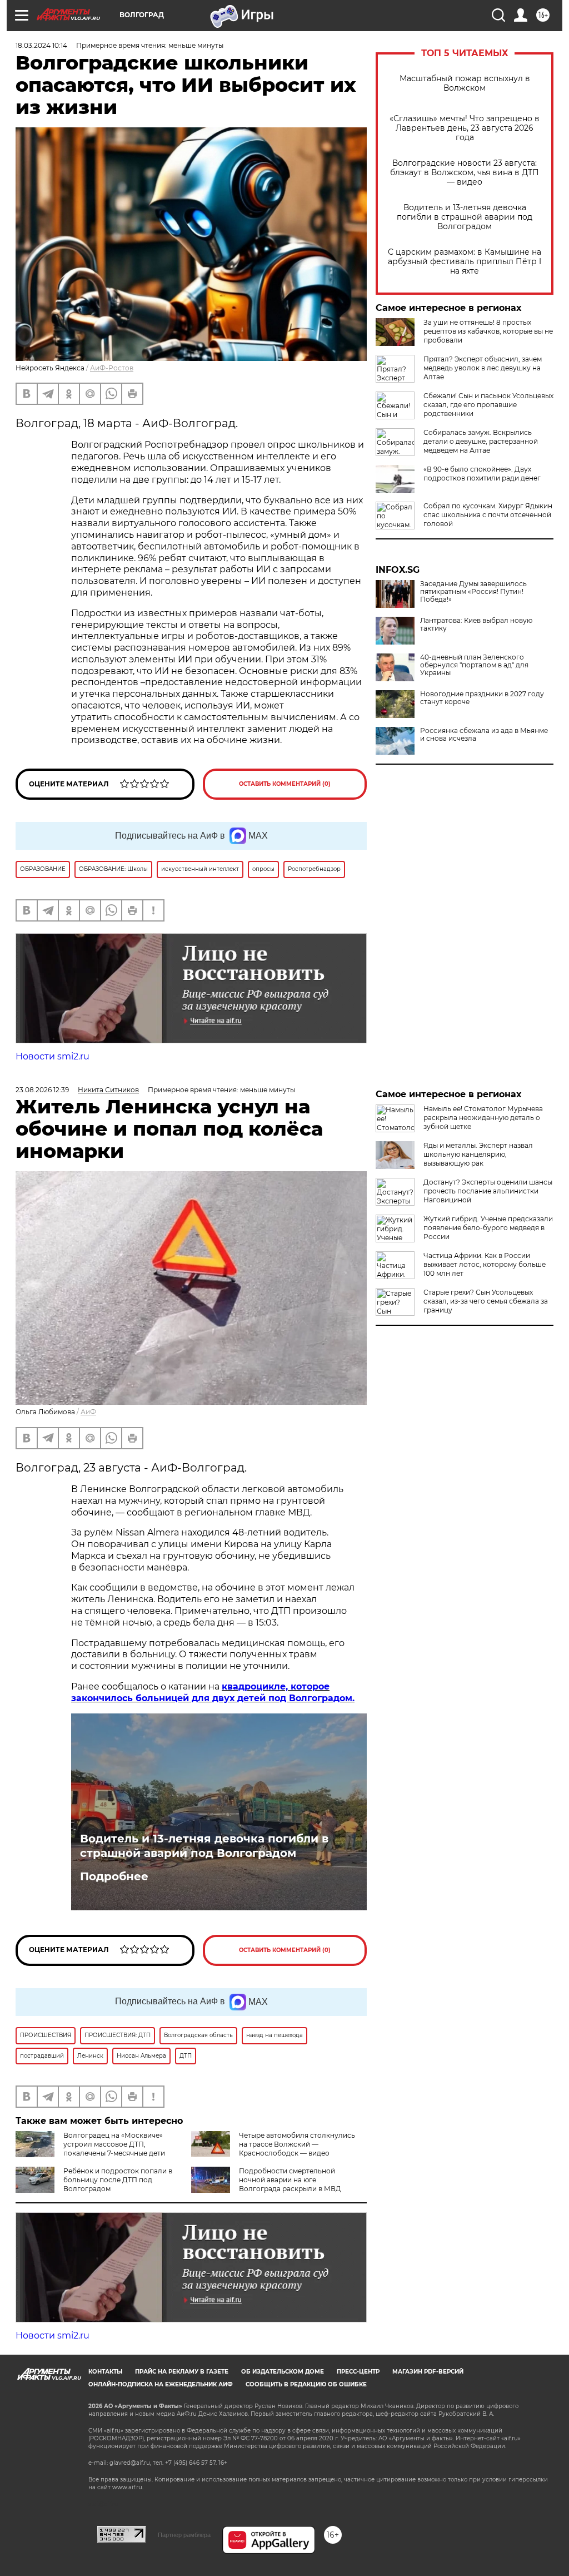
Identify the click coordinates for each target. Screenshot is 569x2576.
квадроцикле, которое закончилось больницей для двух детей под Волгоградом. (213, 1692)
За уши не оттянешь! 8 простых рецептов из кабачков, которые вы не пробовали (488, 331)
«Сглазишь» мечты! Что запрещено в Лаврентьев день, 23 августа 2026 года (465, 128)
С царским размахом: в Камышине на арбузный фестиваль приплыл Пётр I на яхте (465, 262)
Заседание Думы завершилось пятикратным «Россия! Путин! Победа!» (473, 592)
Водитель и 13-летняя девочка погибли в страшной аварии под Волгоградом (465, 217)
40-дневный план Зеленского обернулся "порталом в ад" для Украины (474, 665)
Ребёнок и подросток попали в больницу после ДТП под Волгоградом (118, 2180)
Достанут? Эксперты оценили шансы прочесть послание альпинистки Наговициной (488, 1191)
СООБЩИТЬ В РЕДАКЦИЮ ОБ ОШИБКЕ (306, 2384)
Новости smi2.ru (53, 1056)
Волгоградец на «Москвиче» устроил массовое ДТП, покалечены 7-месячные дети (114, 2144)
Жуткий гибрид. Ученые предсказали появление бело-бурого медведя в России (488, 1228)
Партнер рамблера (184, 2535)
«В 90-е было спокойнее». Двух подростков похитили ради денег (482, 474)
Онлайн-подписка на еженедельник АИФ (161, 2384)
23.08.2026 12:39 (42, 1090)
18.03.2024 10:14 (41, 45)
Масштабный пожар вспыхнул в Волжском (465, 83)
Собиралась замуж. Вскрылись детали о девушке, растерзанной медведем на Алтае (481, 441)
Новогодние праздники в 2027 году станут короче (482, 698)
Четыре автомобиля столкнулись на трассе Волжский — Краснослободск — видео (297, 2144)
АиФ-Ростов (112, 368)
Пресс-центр (358, 2372)
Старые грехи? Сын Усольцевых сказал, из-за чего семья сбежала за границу (486, 1301)
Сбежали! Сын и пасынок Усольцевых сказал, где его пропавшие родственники (488, 405)
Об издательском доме (283, 2372)
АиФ (88, 1412)
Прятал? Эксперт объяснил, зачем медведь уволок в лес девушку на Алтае (483, 368)
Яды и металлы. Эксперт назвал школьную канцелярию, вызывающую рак (478, 1154)
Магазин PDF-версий (428, 2372)
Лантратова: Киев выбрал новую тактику (476, 625)
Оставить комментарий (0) (285, 784)
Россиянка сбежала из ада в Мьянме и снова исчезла (484, 735)
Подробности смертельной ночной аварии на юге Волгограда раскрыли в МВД (290, 2180)
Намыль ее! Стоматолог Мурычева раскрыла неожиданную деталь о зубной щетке (483, 1118)
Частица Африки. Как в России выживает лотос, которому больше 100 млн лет (485, 1264)
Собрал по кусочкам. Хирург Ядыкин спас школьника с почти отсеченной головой (488, 515)
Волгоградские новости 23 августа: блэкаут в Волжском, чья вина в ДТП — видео (465, 173)
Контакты (105, 2372)
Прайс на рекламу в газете (182, 2372)
